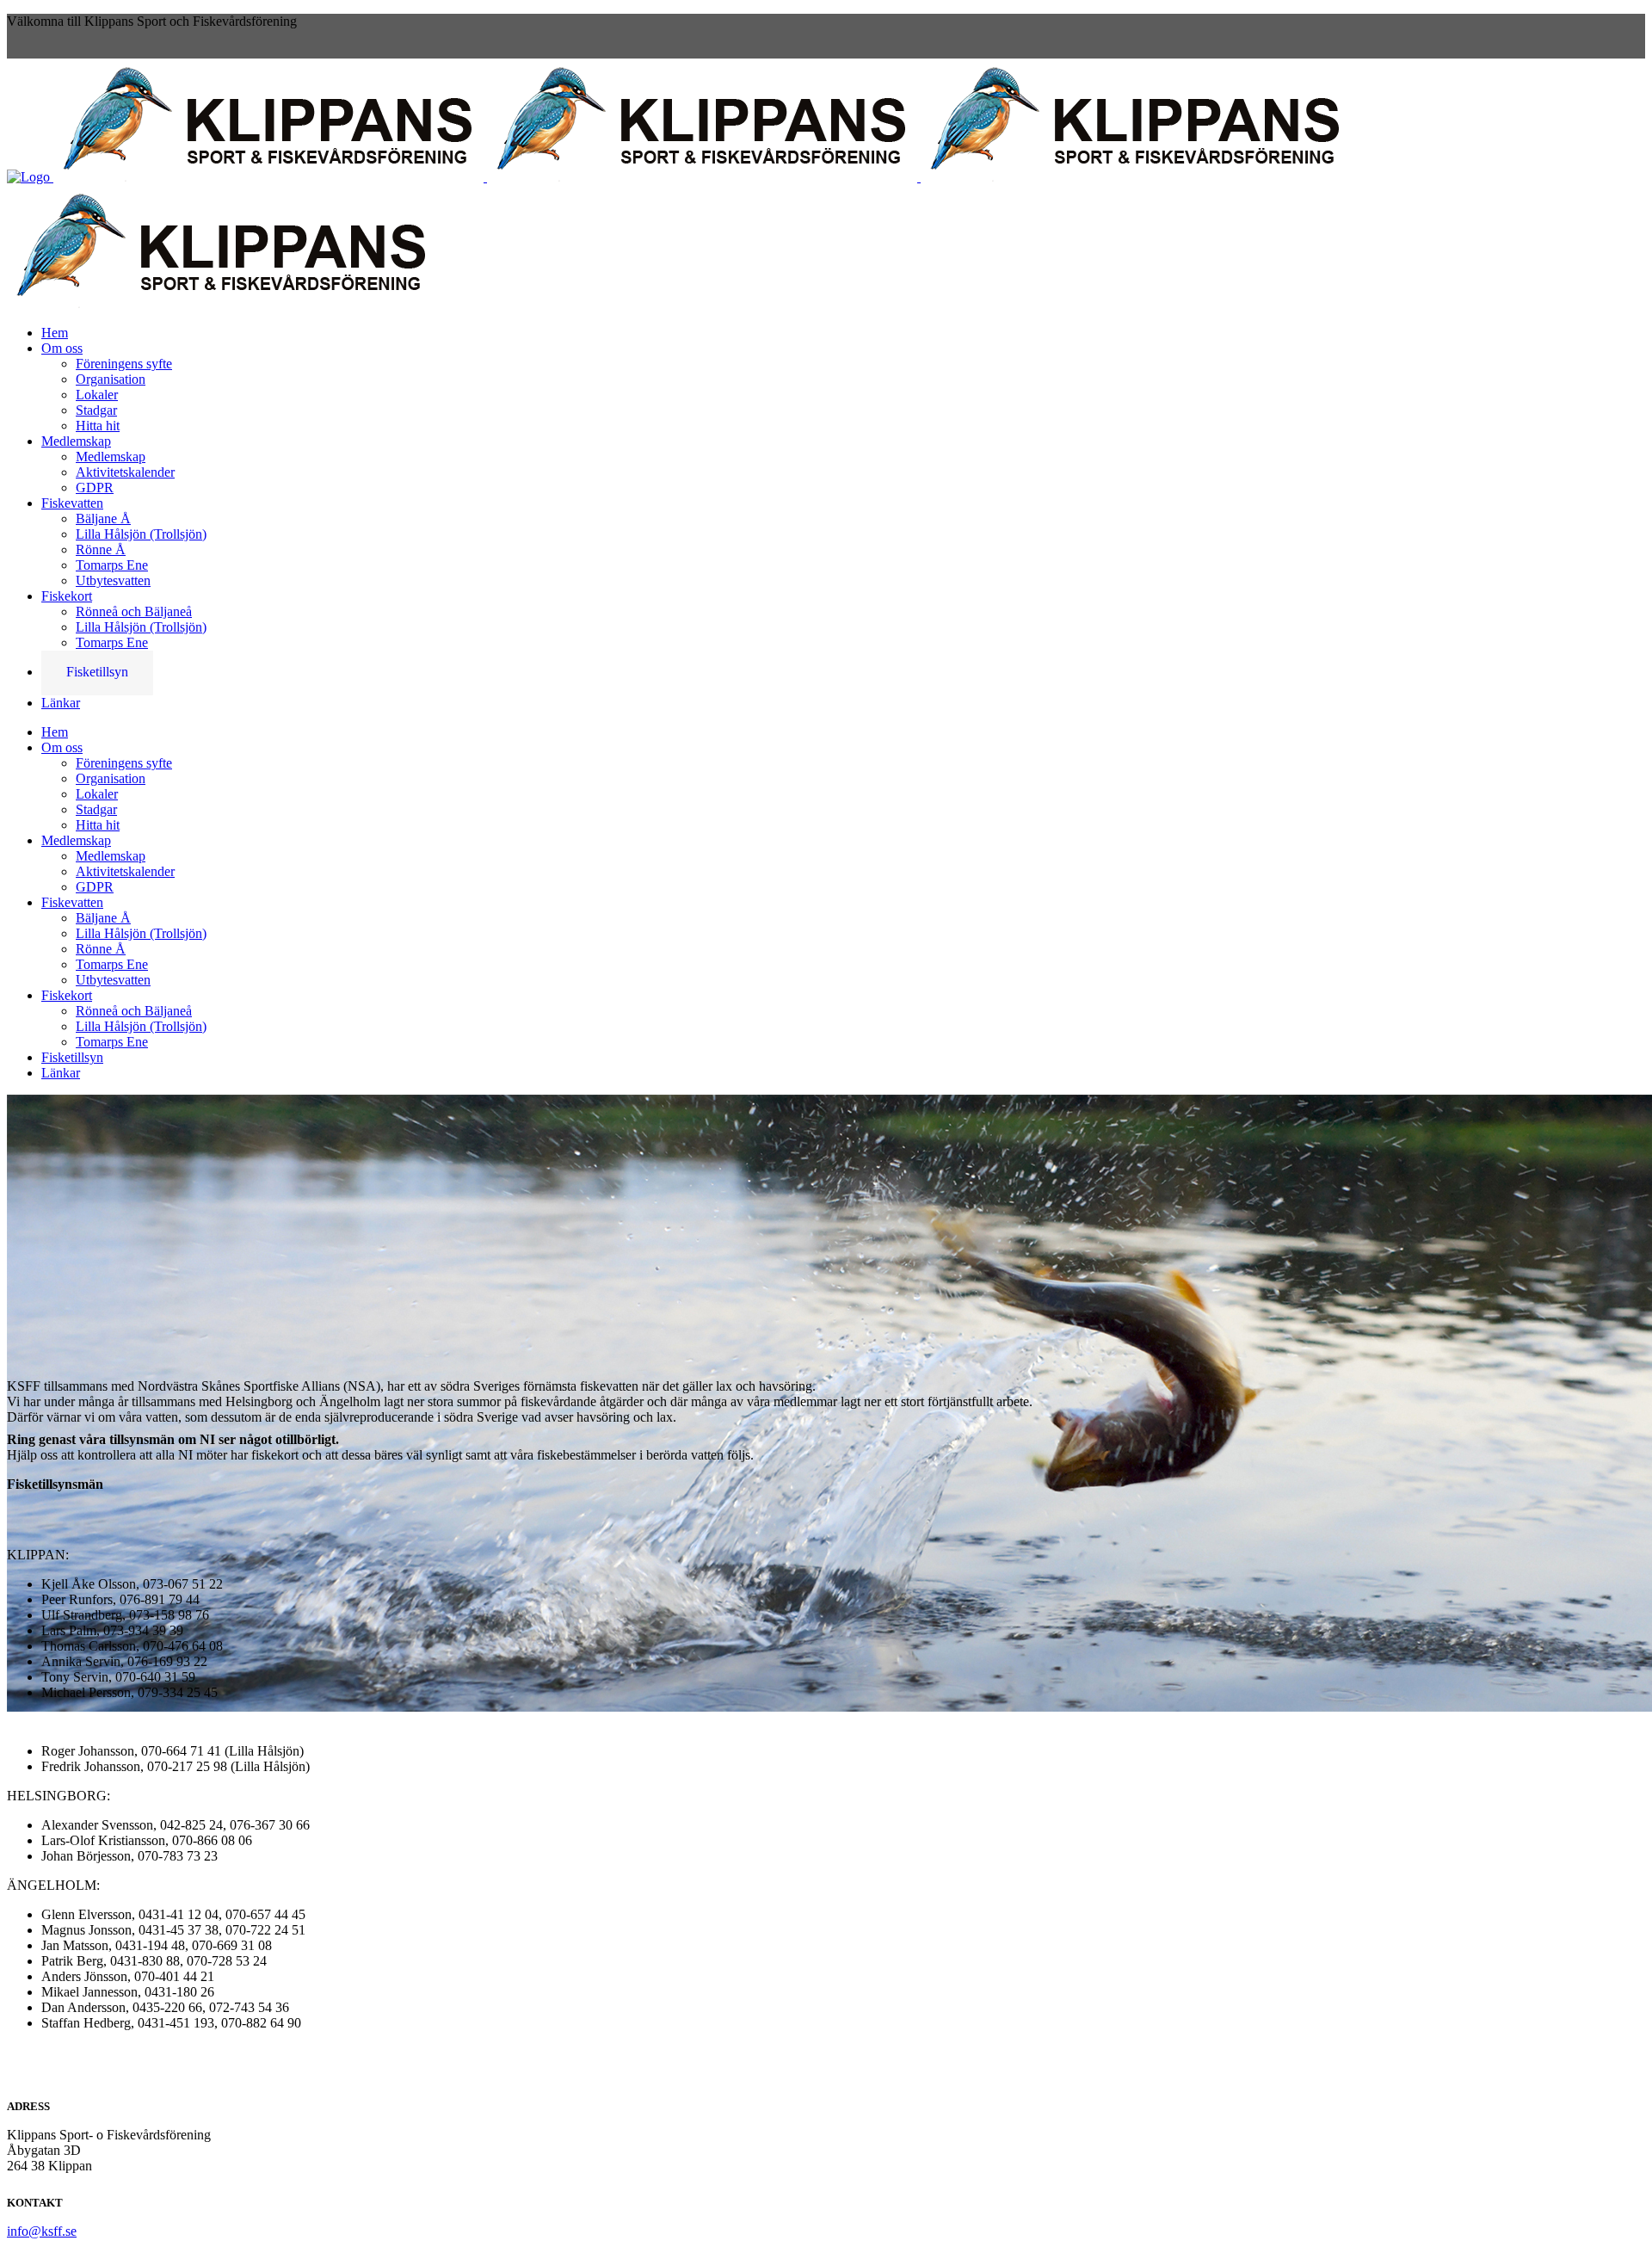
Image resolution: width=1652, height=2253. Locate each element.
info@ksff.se (42, 2231)
